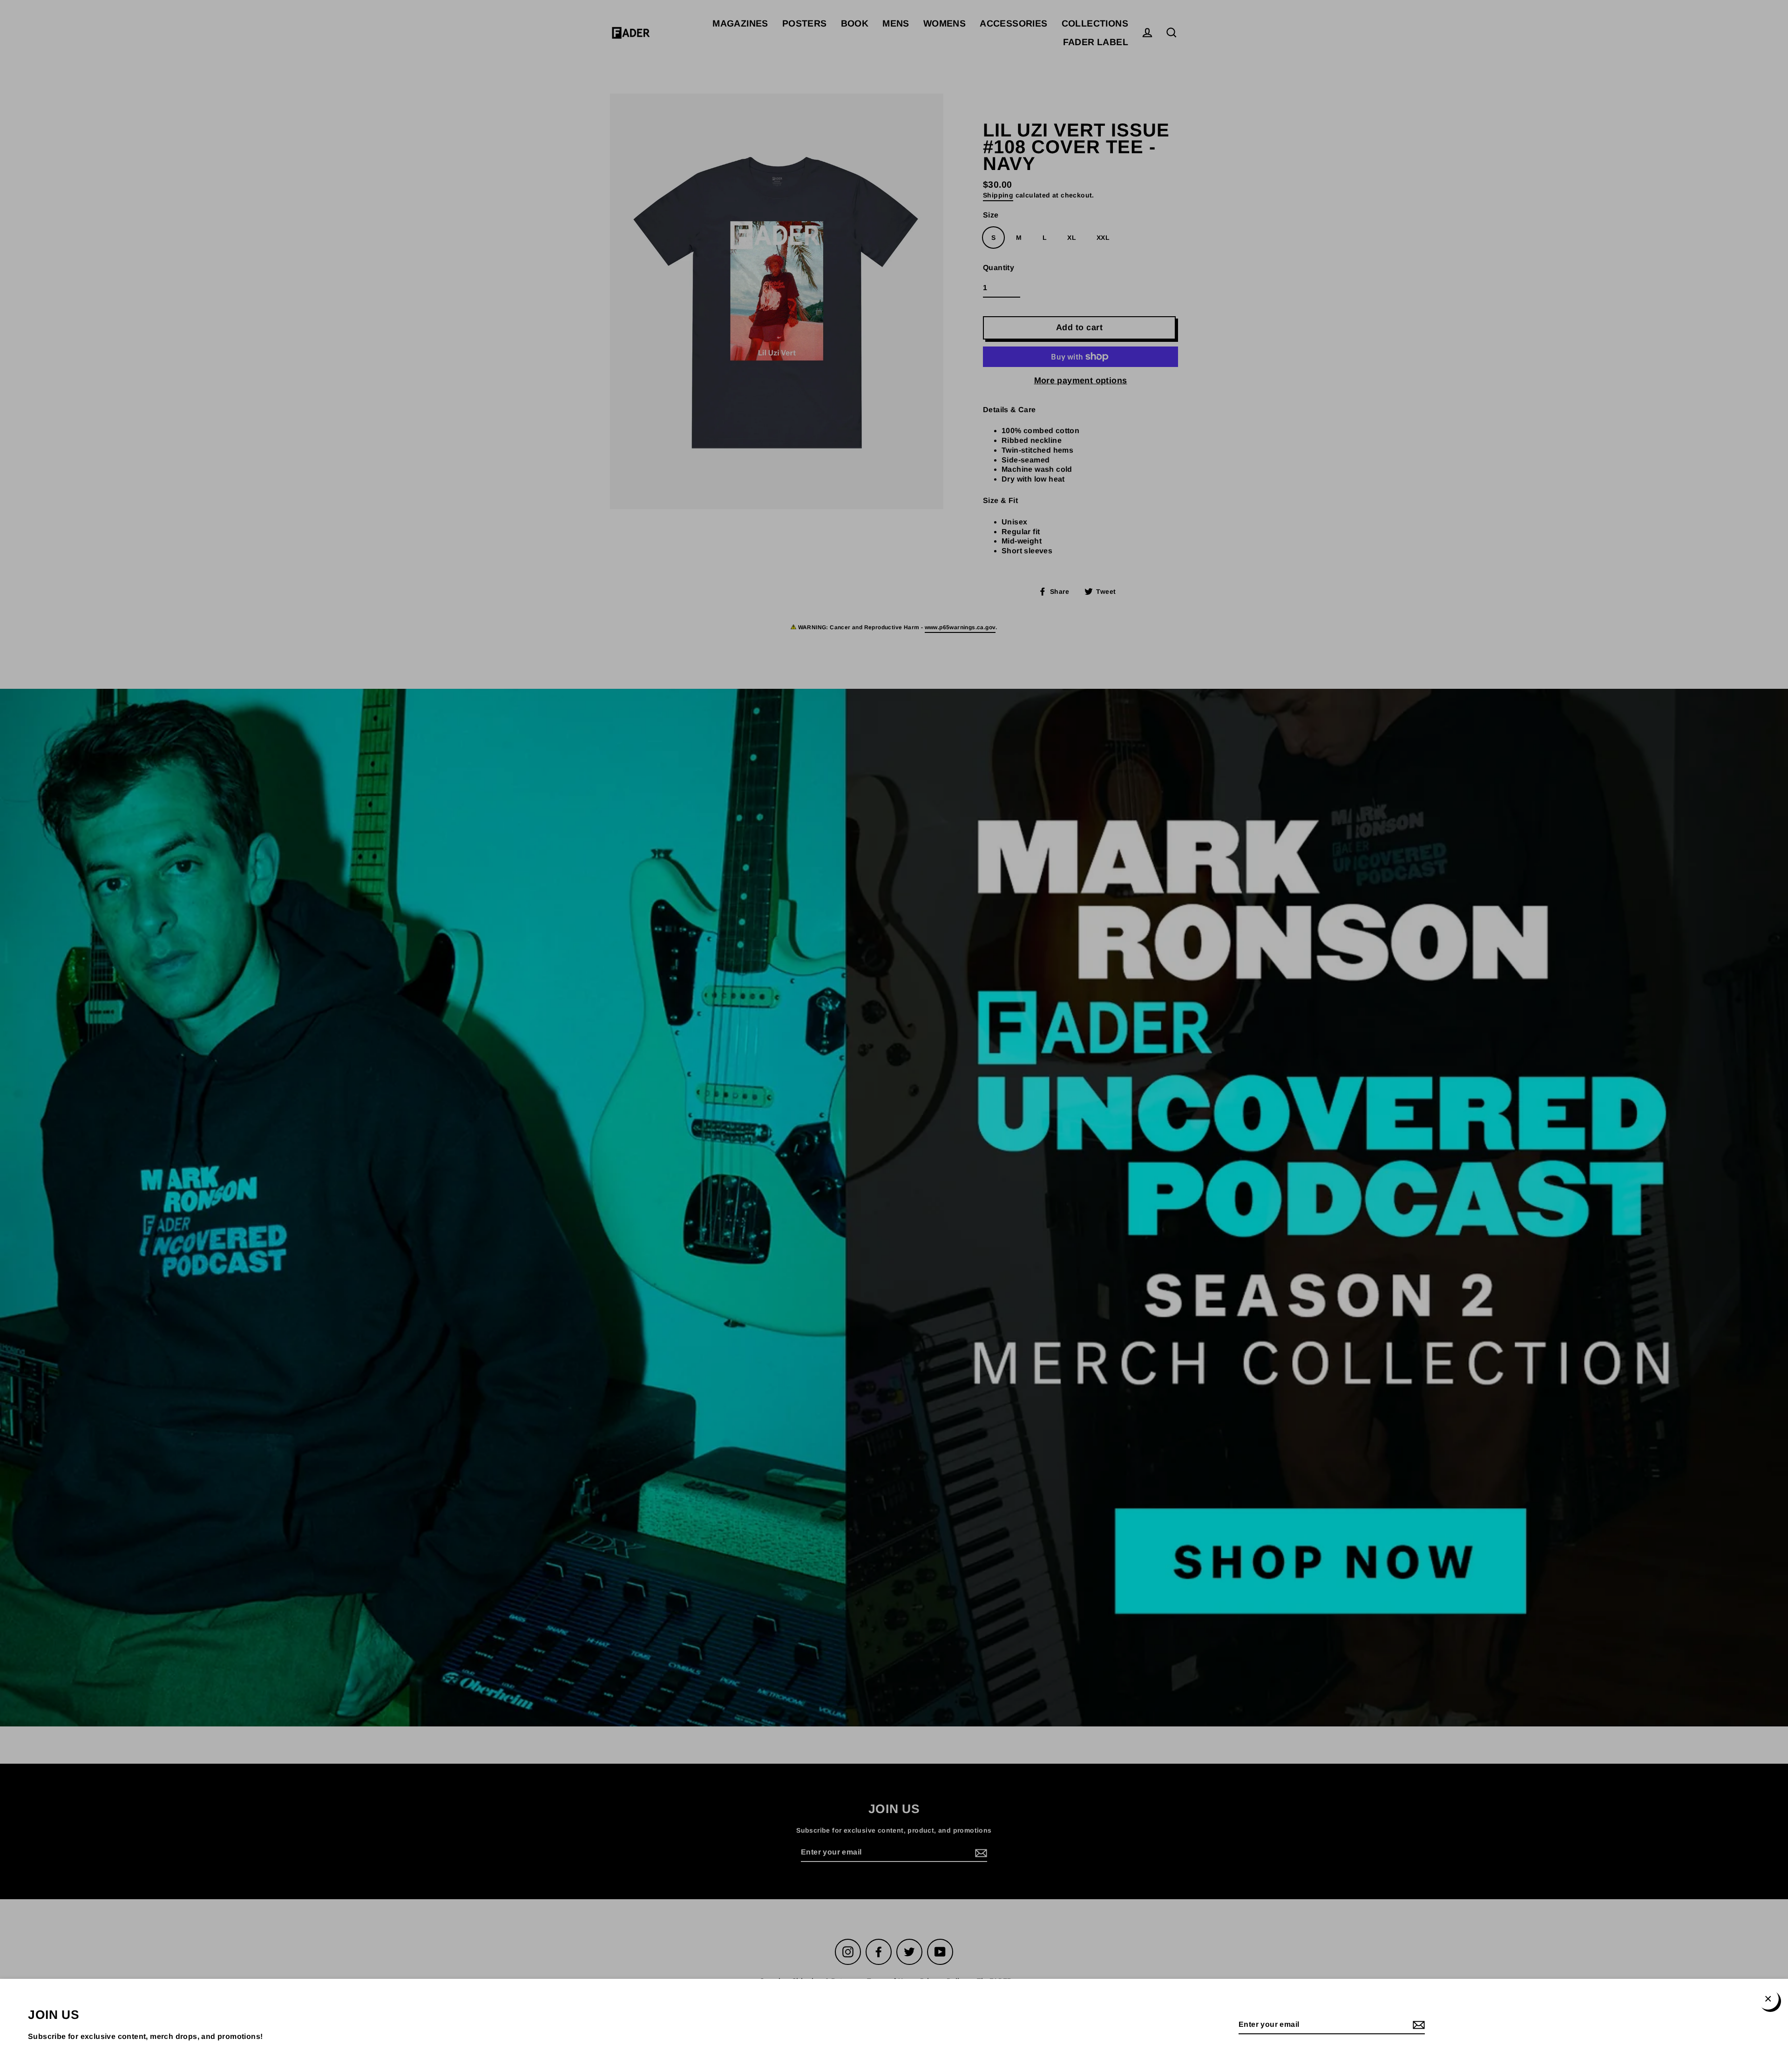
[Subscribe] (1417, 2025)
